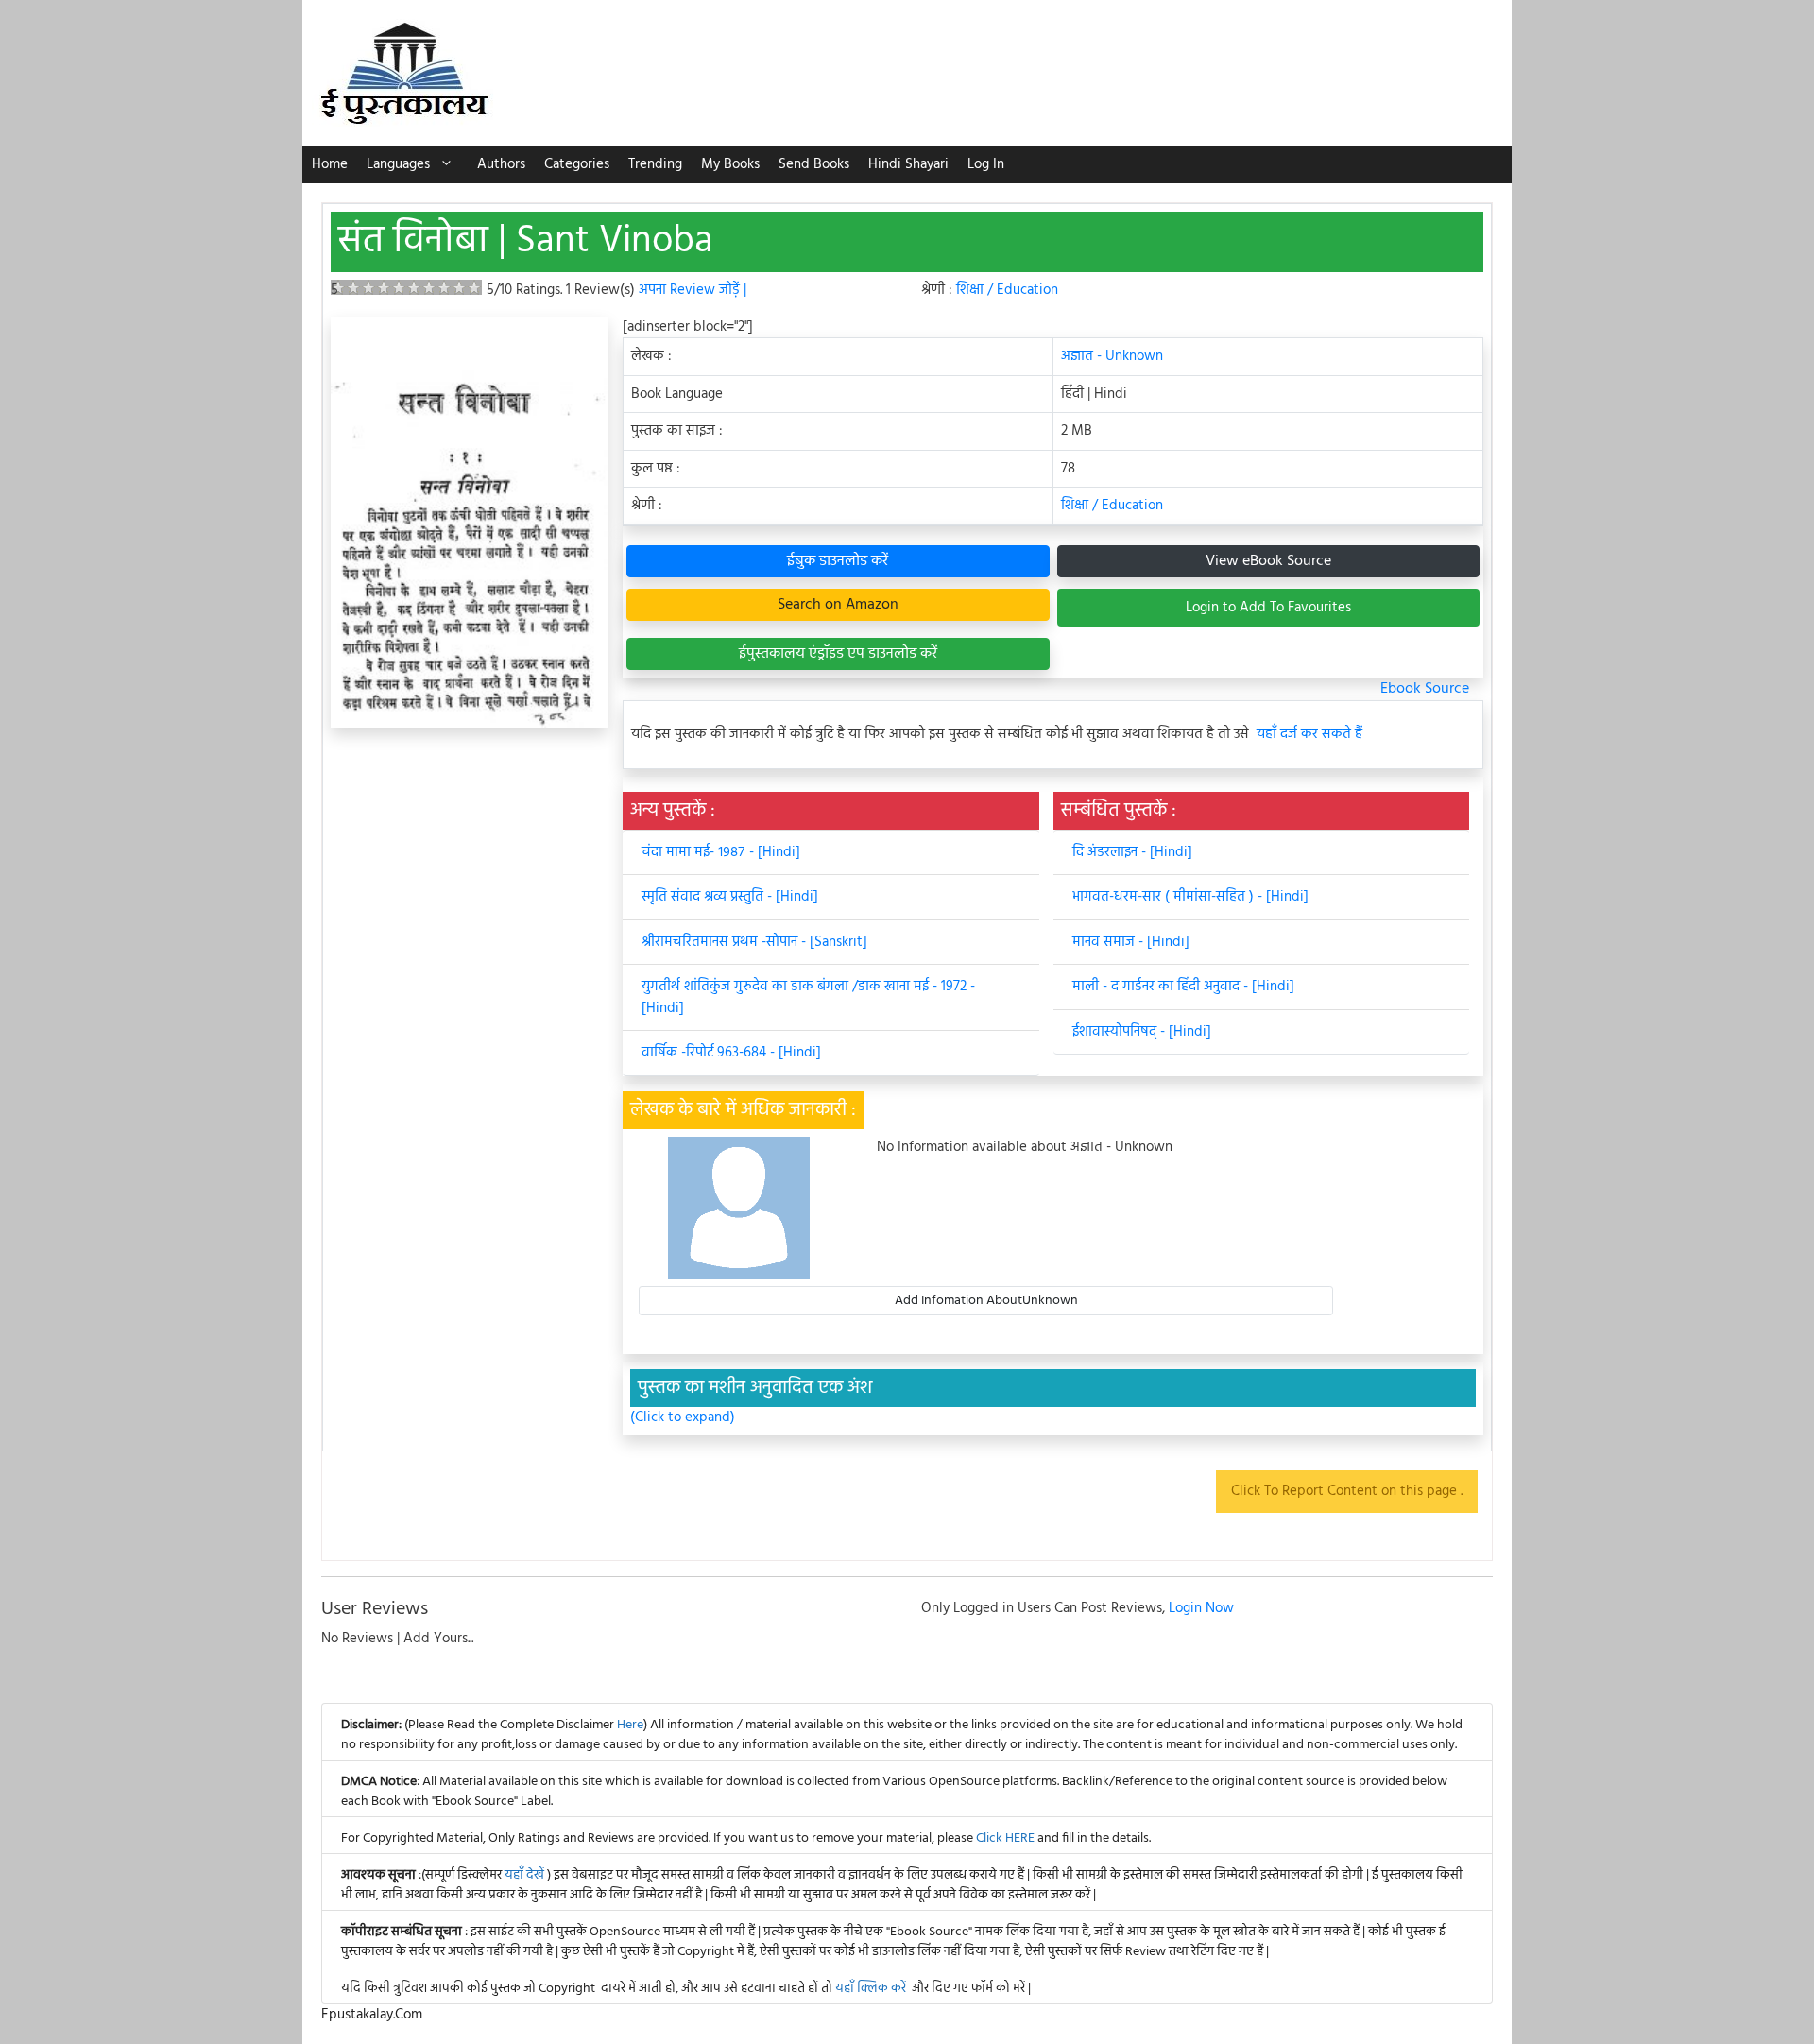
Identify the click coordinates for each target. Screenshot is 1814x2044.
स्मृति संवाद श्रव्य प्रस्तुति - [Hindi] (730, 897)
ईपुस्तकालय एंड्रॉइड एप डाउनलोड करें (838, 654)
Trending (655, 164)
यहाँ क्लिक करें (871, 1989)
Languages (398, 164)
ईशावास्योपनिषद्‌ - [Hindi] (1142, 1032)
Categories (577, 164)
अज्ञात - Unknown (1112, 356)
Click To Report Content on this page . (1347, 1491)
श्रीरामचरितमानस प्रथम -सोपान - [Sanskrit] (754, 942)
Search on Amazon (838, 605)
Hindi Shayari (908, 164)
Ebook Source (1425, 689)
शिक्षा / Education (1007, 290)
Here (630, 1725)
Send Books (814, 164)
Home (330, 164)
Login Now (1201, 1608)
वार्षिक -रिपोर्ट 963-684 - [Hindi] (731, 1053)
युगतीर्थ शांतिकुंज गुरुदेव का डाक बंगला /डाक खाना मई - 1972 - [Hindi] (808, 997)
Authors (501, 164)
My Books (730, 164)
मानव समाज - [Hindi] (1131, 942)
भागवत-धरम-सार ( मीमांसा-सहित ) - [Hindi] (1190, 897)
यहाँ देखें (526, 1875)
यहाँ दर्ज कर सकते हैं (1309, 735)
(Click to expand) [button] (683, 1418)
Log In (986, 164)
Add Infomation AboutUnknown (986, 1301)
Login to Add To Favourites (1268, 608)
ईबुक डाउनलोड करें (838, 561)
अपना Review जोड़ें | (693, 290)
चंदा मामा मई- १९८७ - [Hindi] (721, 852)
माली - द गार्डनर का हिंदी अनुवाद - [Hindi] (1183, 987)
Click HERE (1005, 1838)
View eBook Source (1268, 561)
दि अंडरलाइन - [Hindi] (1132, 852)
